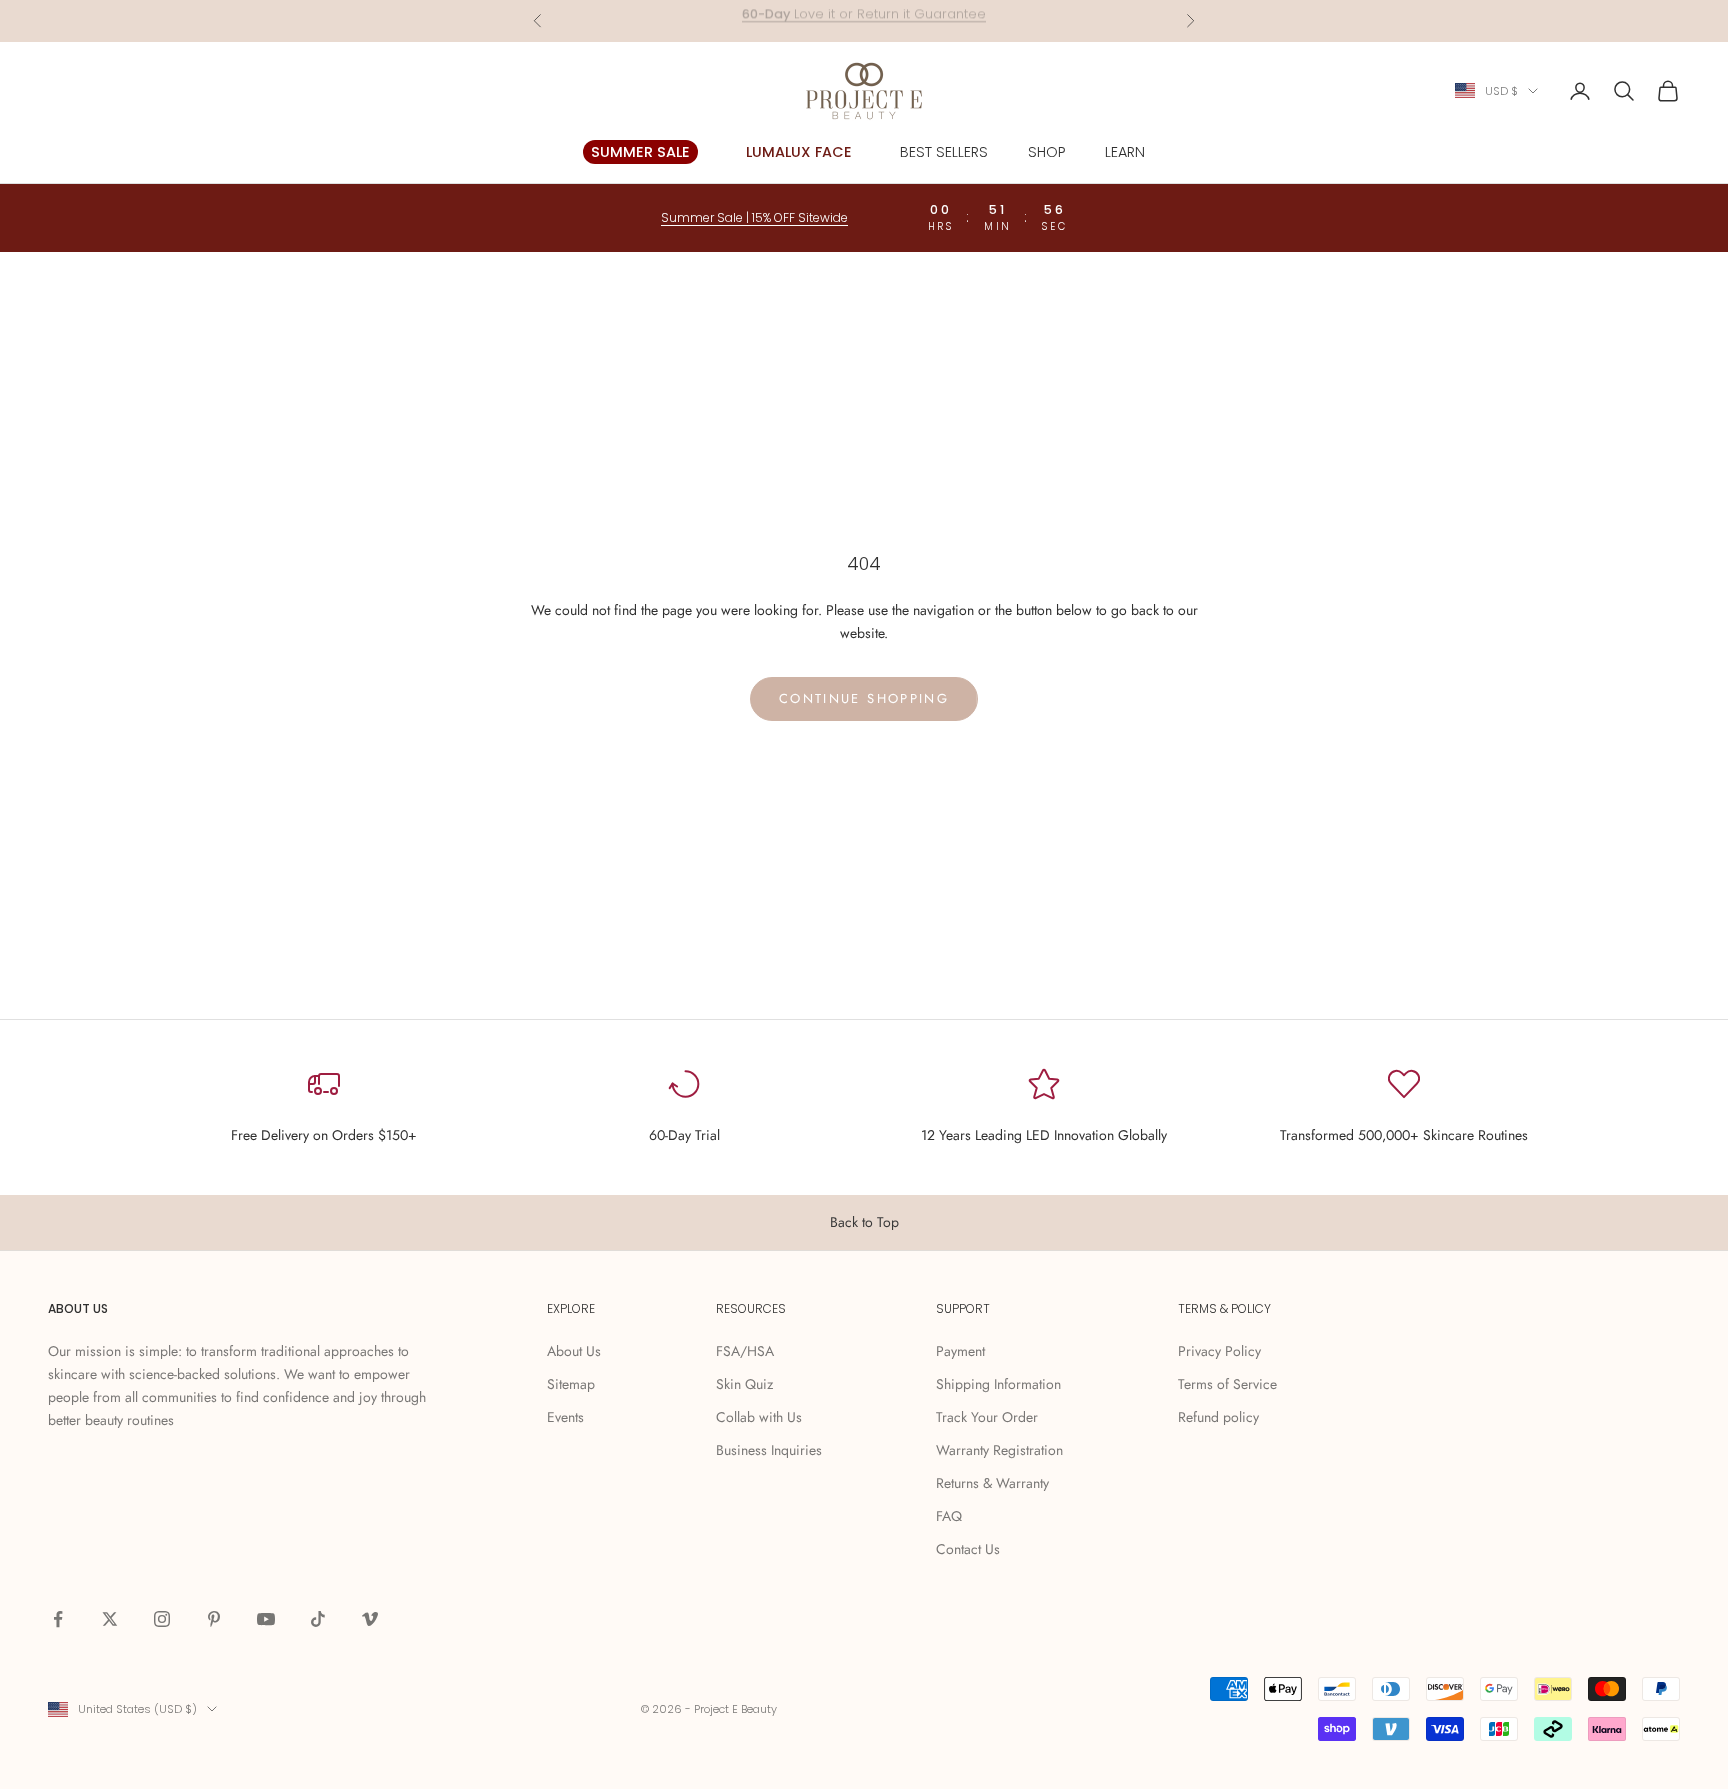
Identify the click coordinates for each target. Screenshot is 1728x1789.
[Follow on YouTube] (266, 1619)
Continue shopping (864, 698)
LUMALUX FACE (799, 152)
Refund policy (1218, 1417)
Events (565, 1417)
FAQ (949, 1516)
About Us (574, 1351)
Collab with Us (759, 1417)
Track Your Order (987, 1417)
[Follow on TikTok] (318, 1619)
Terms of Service (1227, 1384)
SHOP (1046, 152)
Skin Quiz (744, 1384)
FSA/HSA (745, 1351)
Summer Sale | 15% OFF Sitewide (754, 217)
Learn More (941, 20)
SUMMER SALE (640, 152)
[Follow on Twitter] (110, 1619)
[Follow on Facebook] (58, 1619)
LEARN (1125, 152)
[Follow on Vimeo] (370, 1619)
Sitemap (571, 1384)
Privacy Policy (1219, 1351)
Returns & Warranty (992, 1483)
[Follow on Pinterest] (214, 1619)
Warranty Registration (999, 1450)
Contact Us (968, 1549)
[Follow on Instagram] (162, 1619)
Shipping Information (998, 1384)
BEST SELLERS (944, 152)
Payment (960, 1351)
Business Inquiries (769, 1450)
